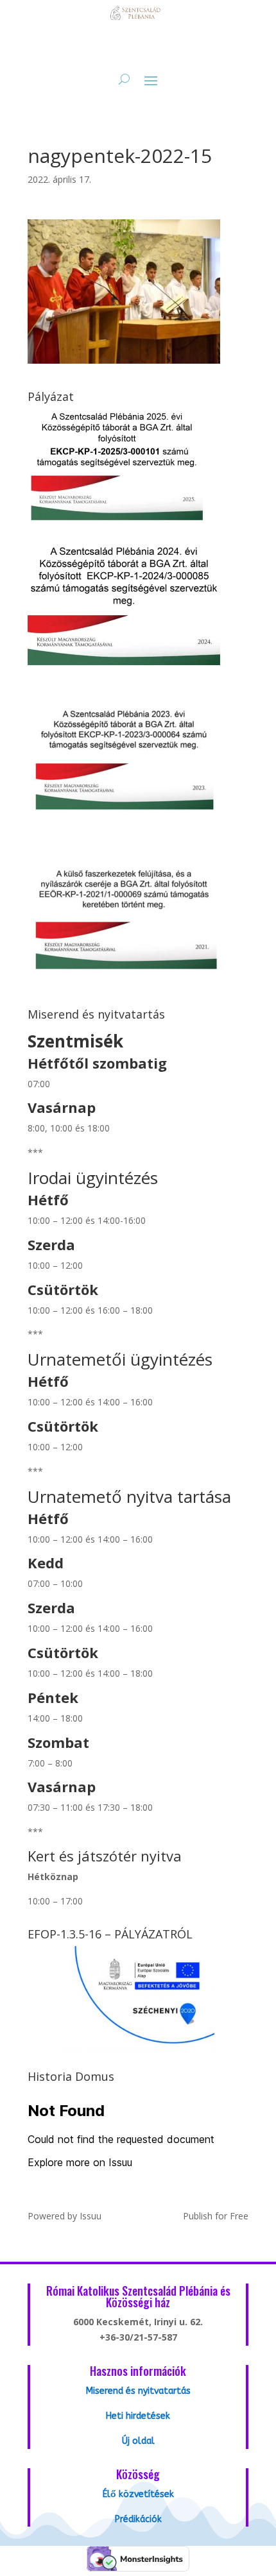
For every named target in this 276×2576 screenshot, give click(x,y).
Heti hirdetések (138, 2416)
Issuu (91, 2216)
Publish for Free (216, 2216)
